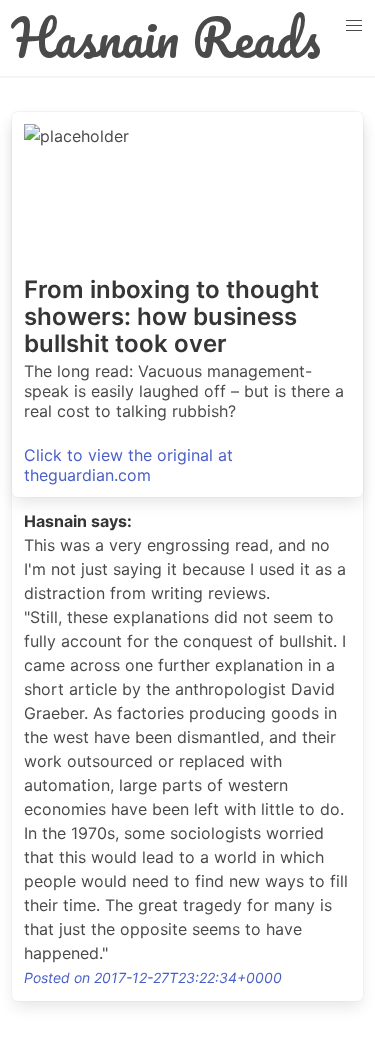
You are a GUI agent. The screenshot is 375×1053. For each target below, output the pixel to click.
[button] (354, 26)
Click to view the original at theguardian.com (128, 465)
